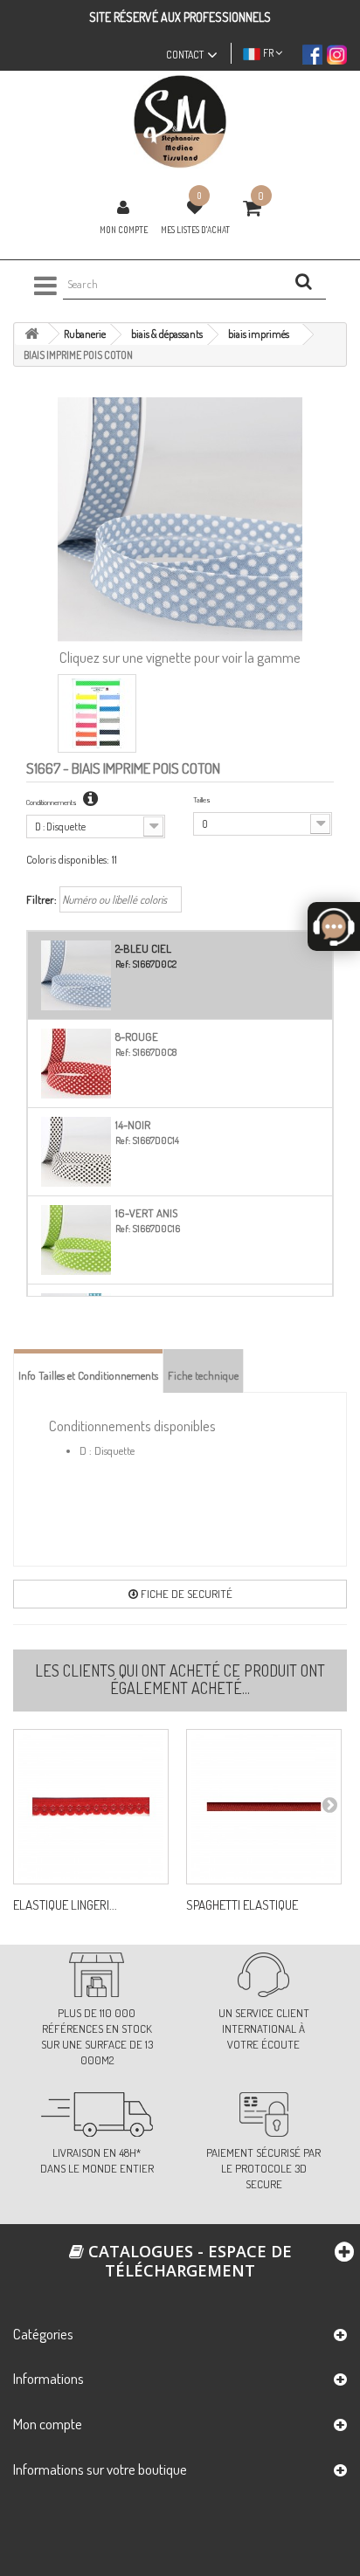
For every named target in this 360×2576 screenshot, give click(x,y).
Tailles (202, 799)
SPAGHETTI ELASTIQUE (242, 1905)
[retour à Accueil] (31, 334)
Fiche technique (203, 1375)
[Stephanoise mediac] (180, 122)
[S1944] (91, 1807)
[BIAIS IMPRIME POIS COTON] (97, 713)
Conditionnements (52, 802)
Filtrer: (42, 899)
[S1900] (264, 1807)
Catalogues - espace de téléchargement (188, 2261)
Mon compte (124, 230)
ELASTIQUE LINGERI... (65, 1905)
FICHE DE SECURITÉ (185, 1594)
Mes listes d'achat (195, 230)
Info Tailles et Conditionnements (88, 1375)
